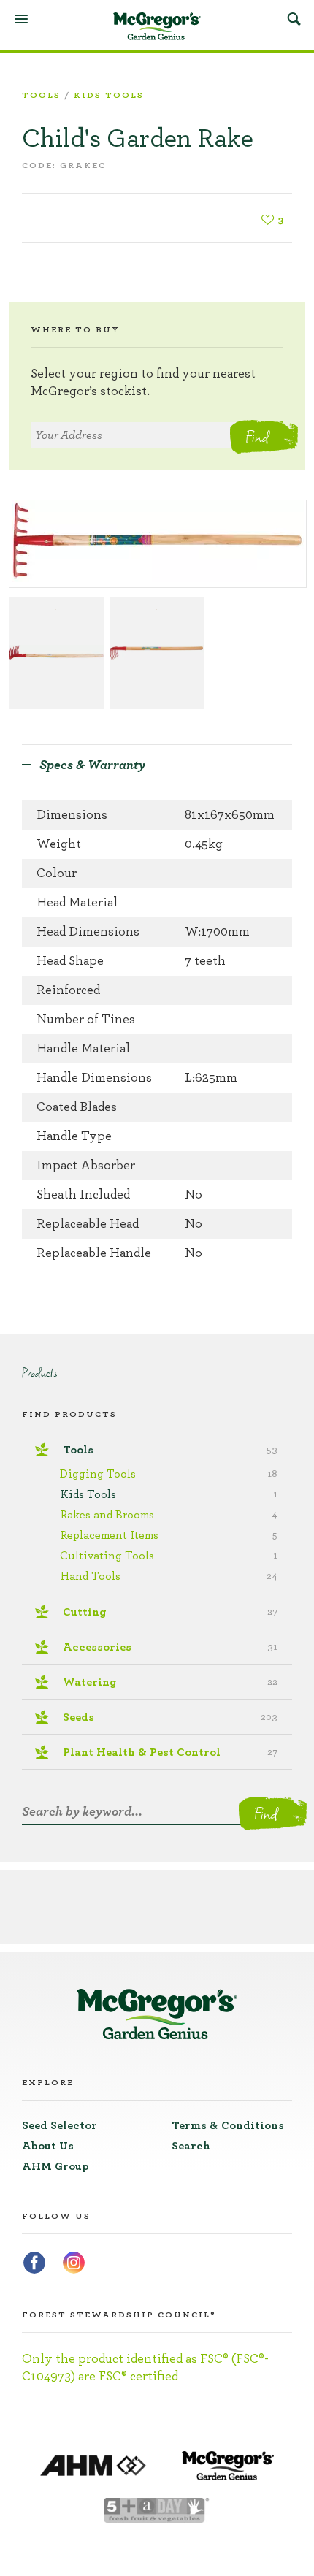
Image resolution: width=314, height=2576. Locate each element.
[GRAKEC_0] (56, 653)
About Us (48, 2146)
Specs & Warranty (92, 765)
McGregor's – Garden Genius (157, 26)
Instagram (74, 2263)
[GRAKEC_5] (157, 653)
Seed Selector (60, 2125)
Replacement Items (169, 1535)
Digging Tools (169, 1474)
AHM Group (55, 2166)
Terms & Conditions (228, 2125)
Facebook (34, 2263)
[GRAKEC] (158, 544)
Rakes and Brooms (169, 1515)
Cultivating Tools (169, 1556)
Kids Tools (109, 95)
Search (294, 18)
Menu (21, 19)
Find (257, 437)
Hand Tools (169, 1576)
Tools (41, 95)
